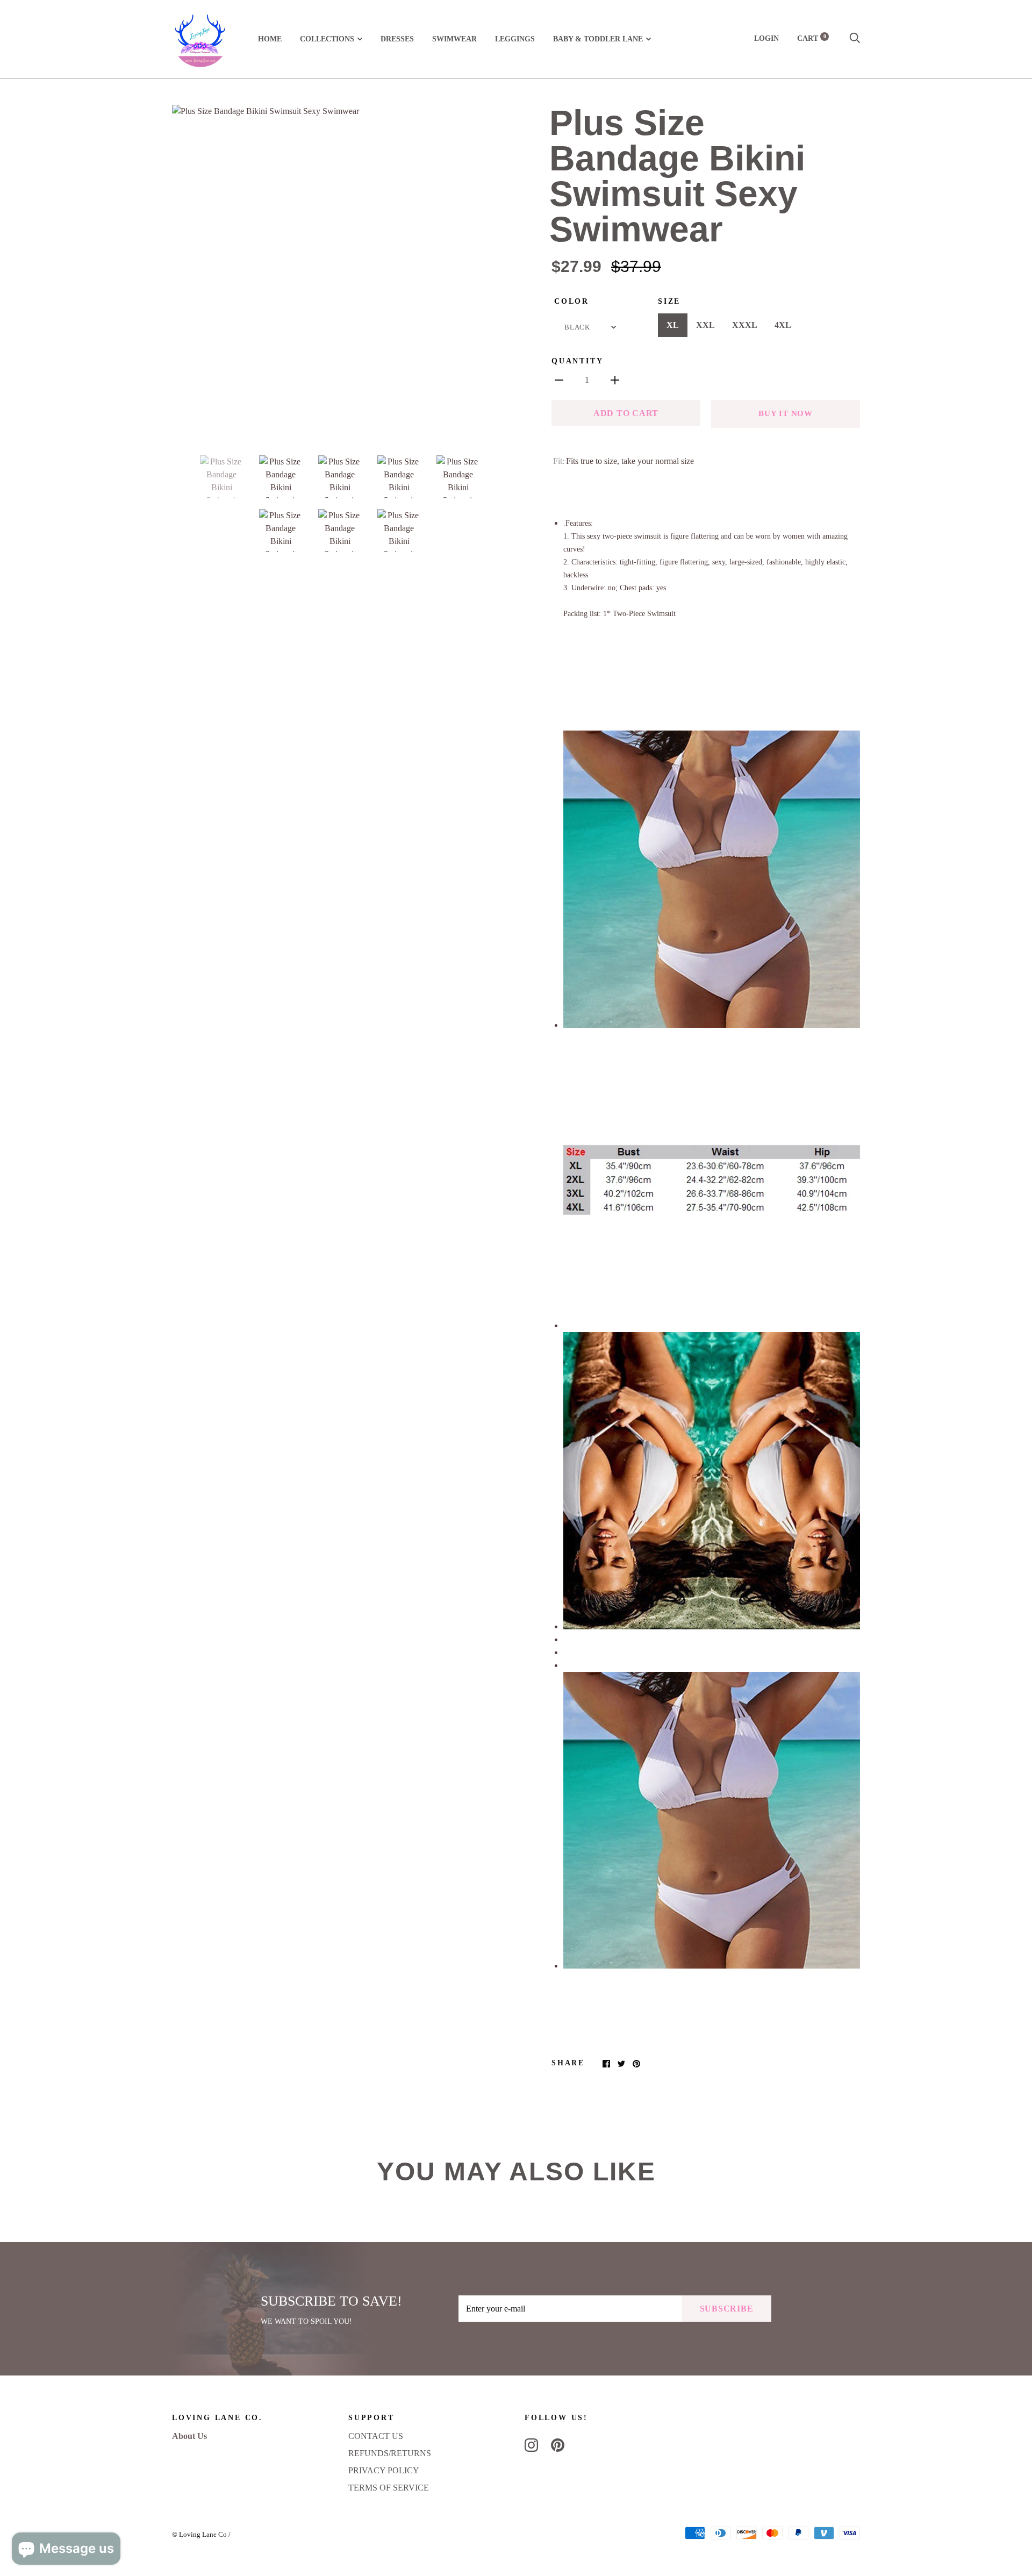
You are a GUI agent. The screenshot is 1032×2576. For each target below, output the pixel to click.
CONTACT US (376, 2436)
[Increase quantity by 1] (615, 380)
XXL (705, 325)
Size (669, 301)
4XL (783, 325)
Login (766, 38)
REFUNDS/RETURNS (390, 2453)
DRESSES (397, 39)
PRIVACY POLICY (384, 2470)
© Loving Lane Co (199, 2534)
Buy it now (786, 413)
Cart (812, 38)
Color (572, 301)
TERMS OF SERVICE (389, 2488)
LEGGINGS (515, 39)
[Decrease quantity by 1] (559, 380)
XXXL (745, 325)
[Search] (855, 38)
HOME (270, 39)
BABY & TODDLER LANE (598, 39)
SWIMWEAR (454, 39)
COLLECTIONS (327, 39)
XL (673, 325)
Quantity (577, 361)
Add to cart (626, 413)
